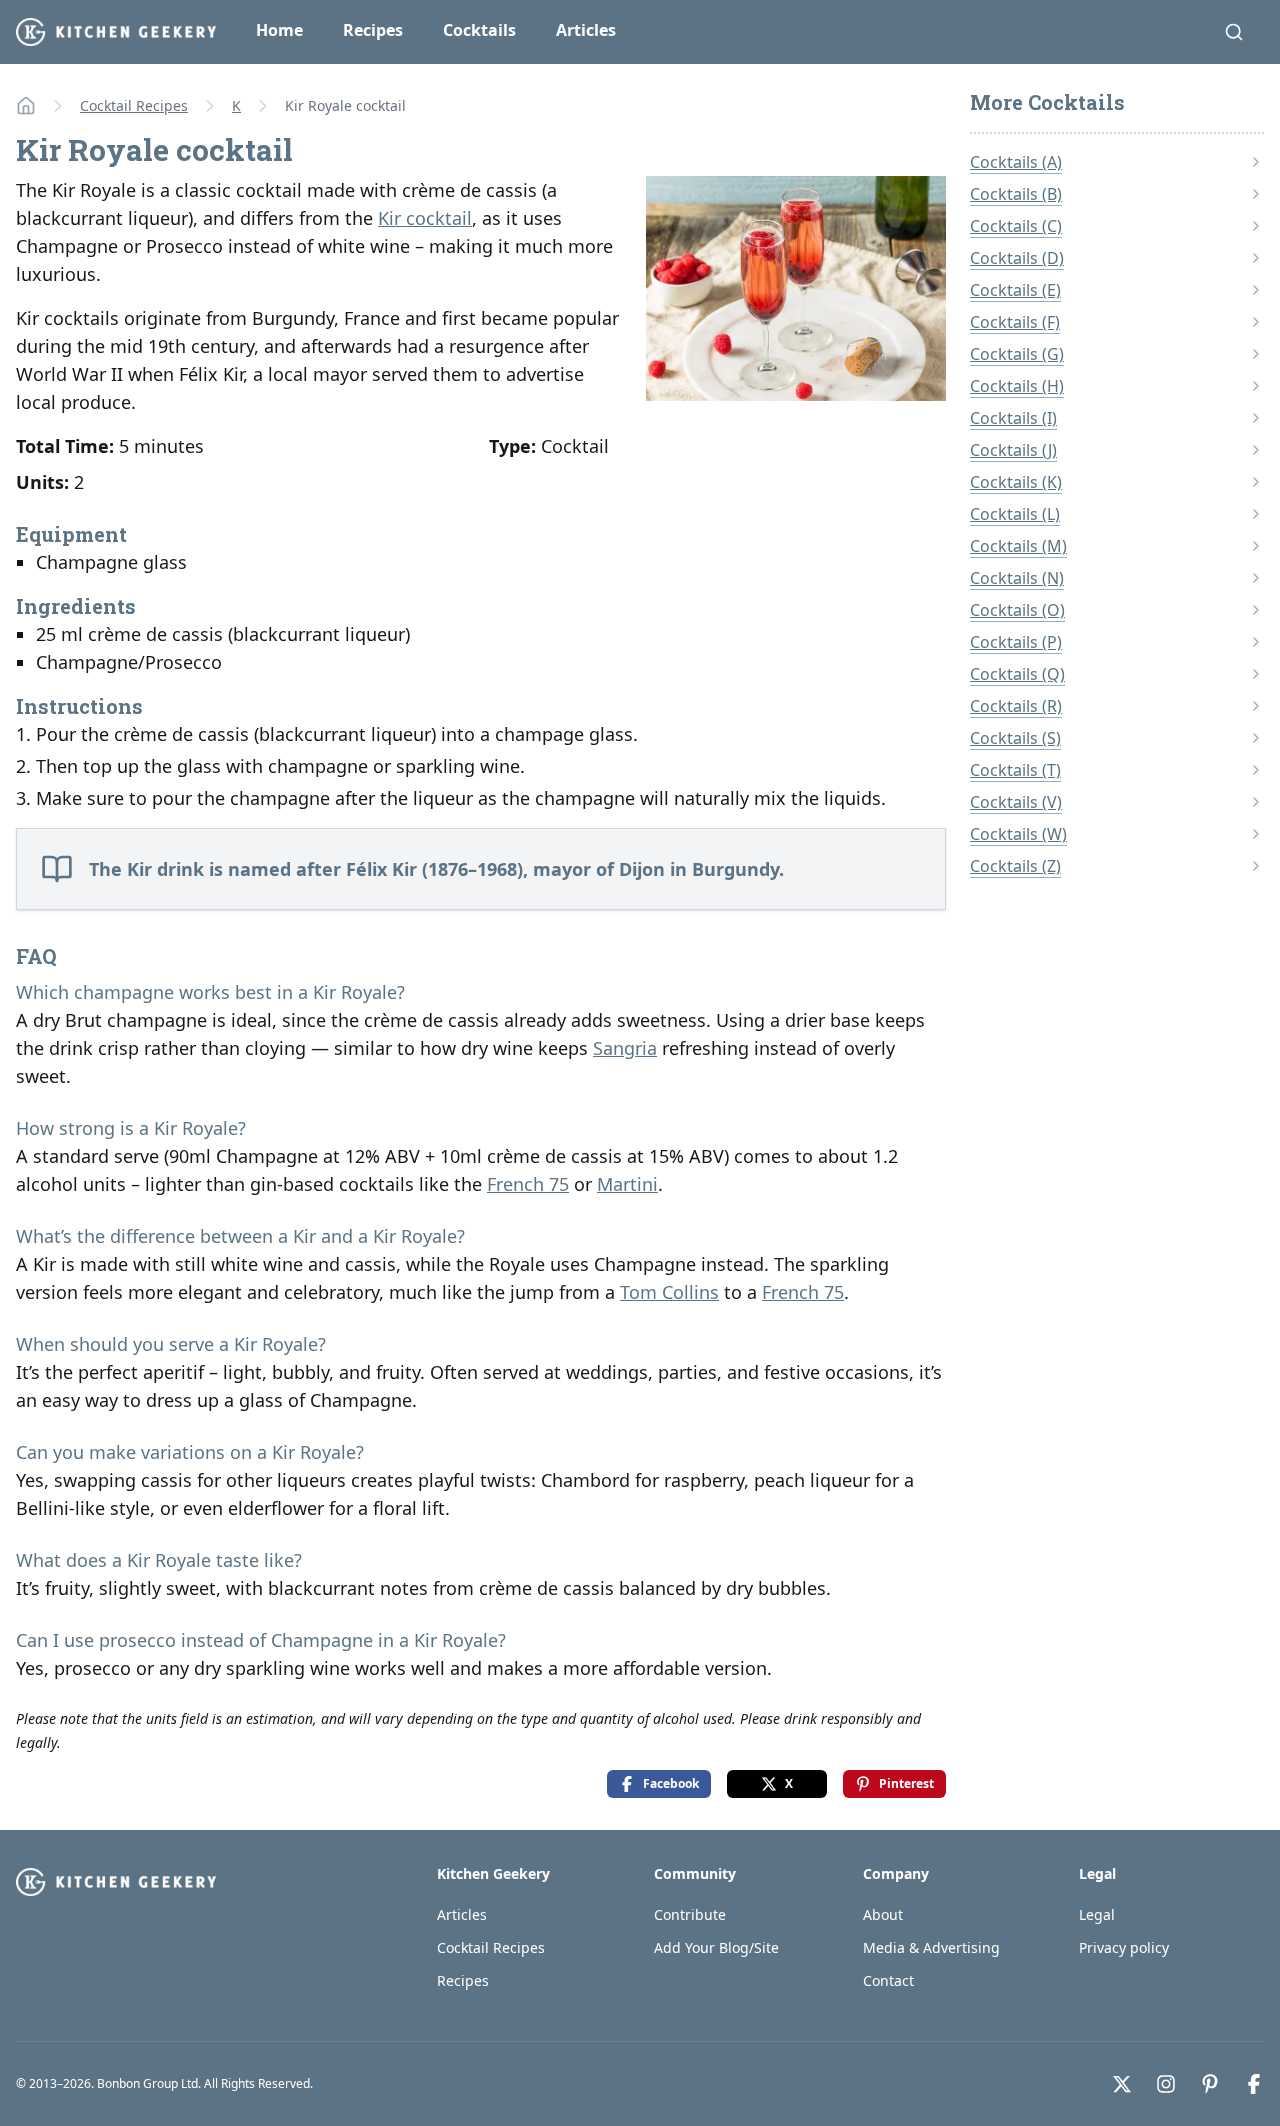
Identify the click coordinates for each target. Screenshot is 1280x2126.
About (883, 1914)
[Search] (1234, 32)
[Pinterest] (1210, 2084)
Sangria (625, 1048)
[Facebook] (1254, 2084)
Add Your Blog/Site (716, 1947)
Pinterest (906, 1783)
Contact (888, 1980)
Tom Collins (669, 1292)
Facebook (671, 1783)
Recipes (373, 30)
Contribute (690, 1914)
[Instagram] (1166, 2084)
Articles (586, 30)
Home (279, 30)
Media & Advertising (931, 1947)
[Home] (26, 106)
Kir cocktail (425, 218)
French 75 (528, 1184)
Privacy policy (1124, 1947)
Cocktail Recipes (134, 105)
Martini (627, 1184)
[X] (1122, 2084)
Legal (1097, 1914)
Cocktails (479, 30)
